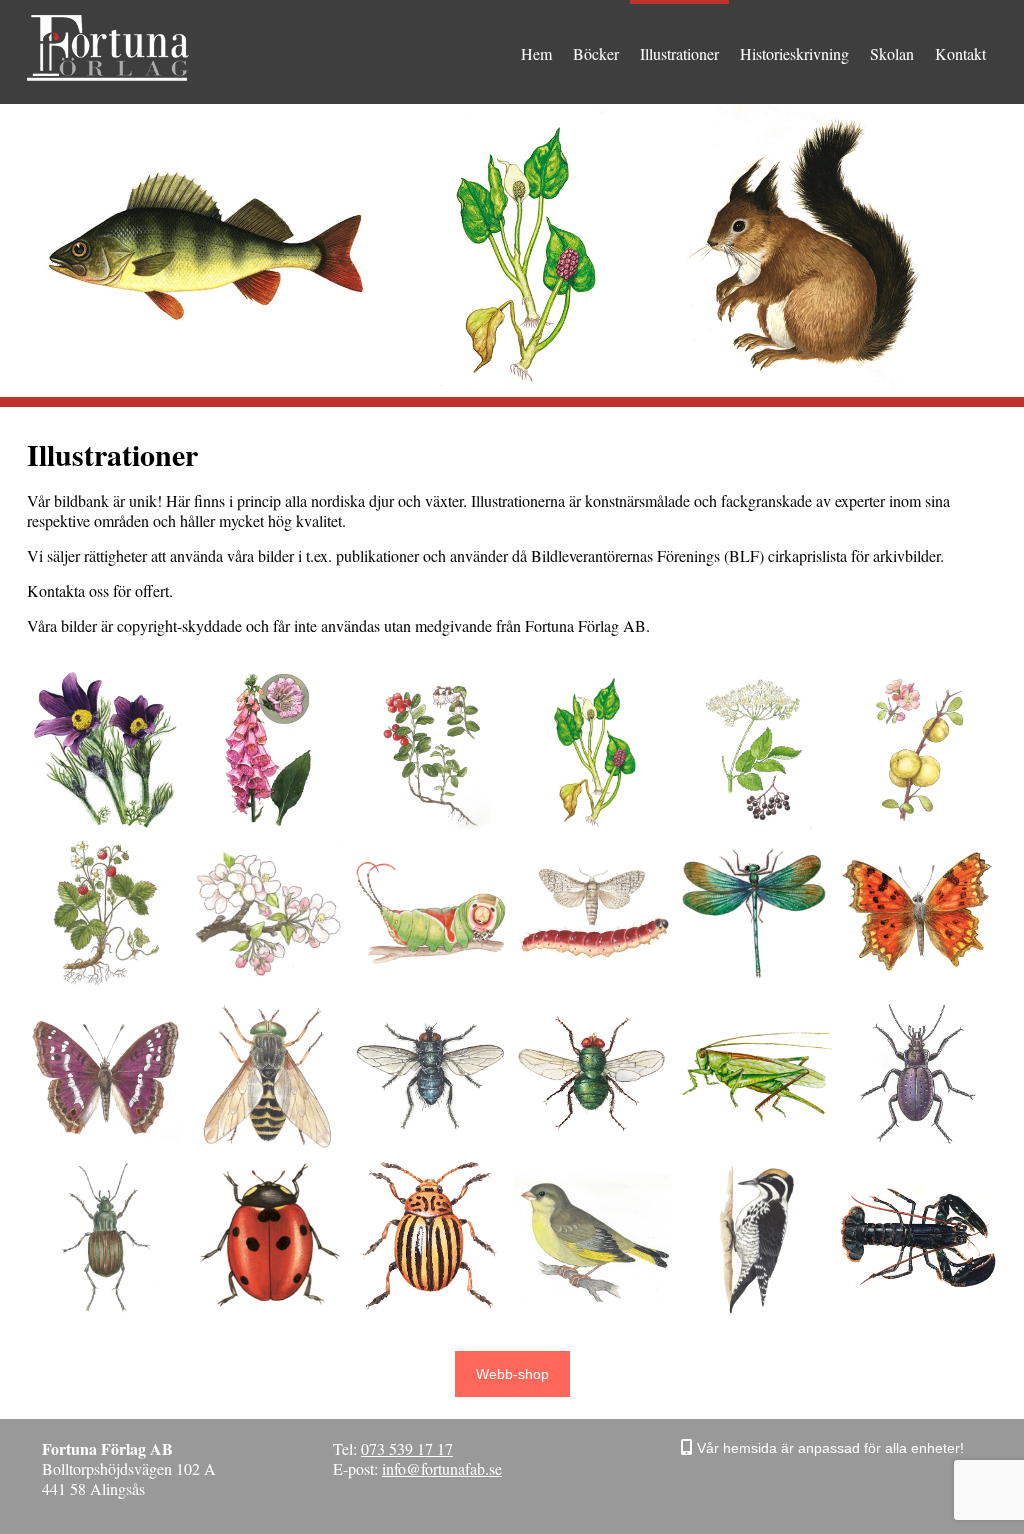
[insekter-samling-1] (917, 1074)
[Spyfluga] (430, 1074)
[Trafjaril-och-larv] (592, 912)
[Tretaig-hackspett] (755, 1237)
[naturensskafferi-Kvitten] (917, 749)
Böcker (596, 53)
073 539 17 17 (407, 1448)
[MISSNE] (592, 749)
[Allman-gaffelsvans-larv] (430, 912)
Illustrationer (679, 53)
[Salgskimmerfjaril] (105, 1074)
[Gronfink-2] (592, 1237)
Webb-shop (512, 1374)
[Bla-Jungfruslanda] (755, 912)
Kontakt (960, 53)
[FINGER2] (267, 749)
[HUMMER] (917, 1237)
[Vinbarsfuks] (917, 912)
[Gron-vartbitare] (755, 1074)
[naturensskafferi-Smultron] (105, 912)
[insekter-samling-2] (105, 1237)
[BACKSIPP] (105, 749)
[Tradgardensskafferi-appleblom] (267, 912)
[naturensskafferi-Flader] (755, 749)
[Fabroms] (267, 1074)
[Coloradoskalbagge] (430, 1237)
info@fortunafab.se (442, 1468)
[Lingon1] (430, 749)
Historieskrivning (794, 53)
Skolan (892, 53)
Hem (536, 53)
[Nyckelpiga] (267, 1237)
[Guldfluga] (592, 1074)
